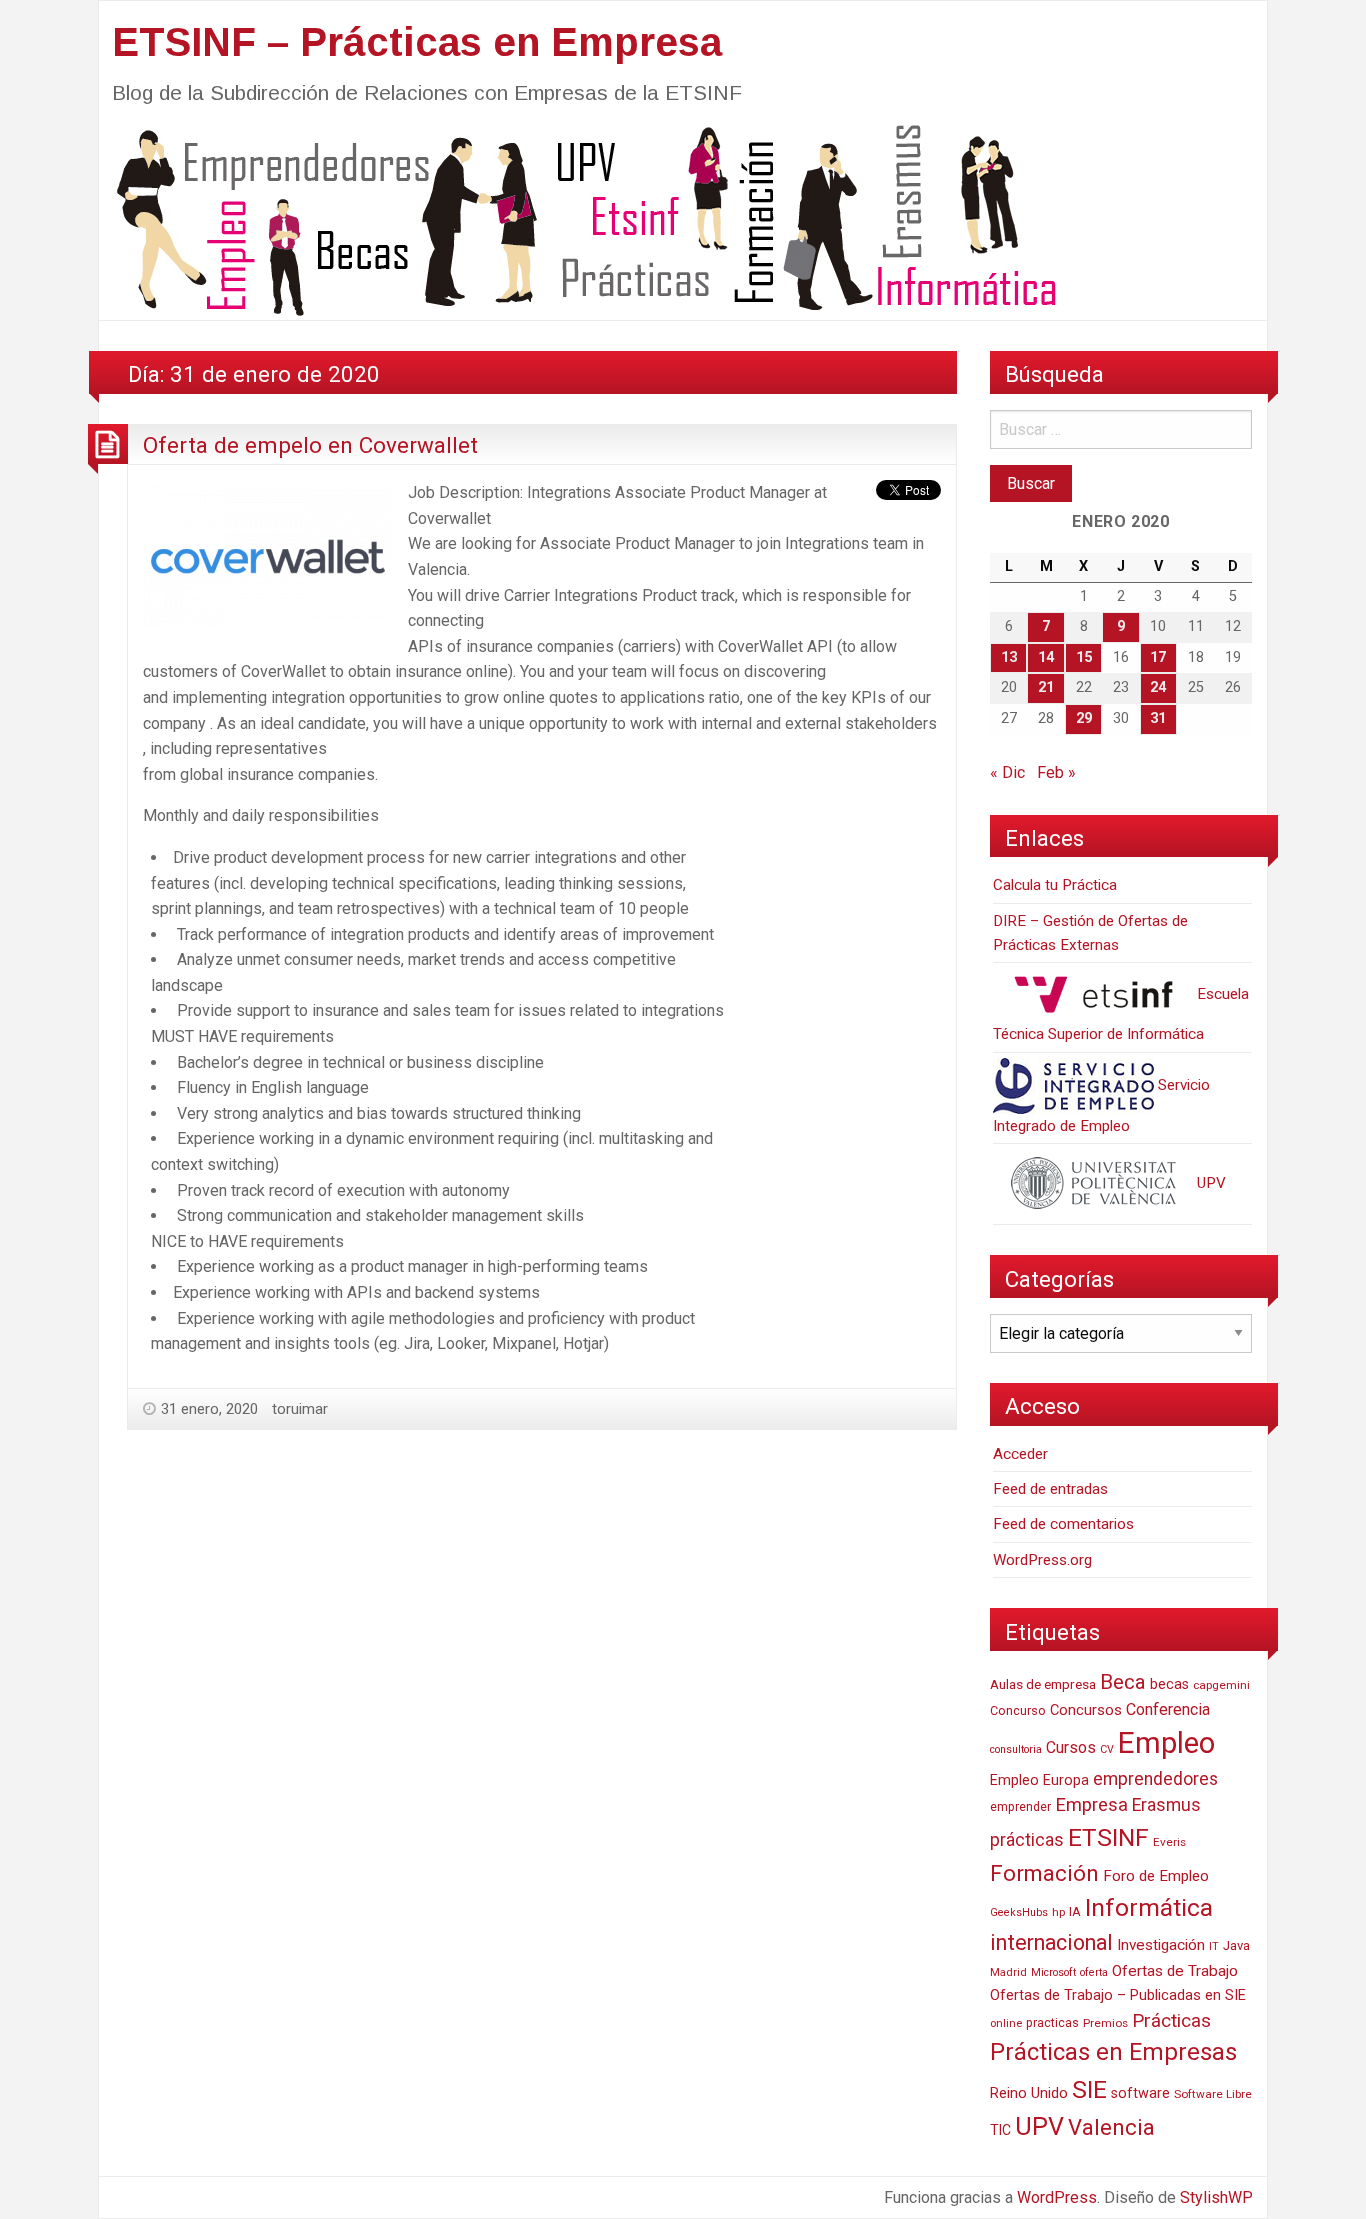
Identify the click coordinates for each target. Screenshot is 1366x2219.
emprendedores (1155, 1779)
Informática (1149, 1907)
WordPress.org (1042, 1560)
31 (1158, 718)
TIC (1000, 2130)
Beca (1123, 1682)
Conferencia (1168, 1709)
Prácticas (1171, 2020)
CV (1107, 1749)
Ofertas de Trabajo (1175, 1971)
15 (1084, 657)
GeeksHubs (1019, 1912)
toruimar (300, 1409)
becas (1169, 1684)
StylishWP (1216, 2197)
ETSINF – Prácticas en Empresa (417, 42)
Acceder (1020, 1454)
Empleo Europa (1039, 1780)
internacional (1051, 1942)
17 (1158, 657)
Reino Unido (1029, 2093)
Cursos (1071, 1747)
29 (1084, 718)
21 (1046, 687)
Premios (1105, 2023)
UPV (1209, 1183)
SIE (1089, 2089)
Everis (1169, 1842)
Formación (1044, 1873)
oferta (1094, 1972)
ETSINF (1108, 1837)
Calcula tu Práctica (1055, 885)
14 (1046, 657)
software (1140, 2093)
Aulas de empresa (1043, 1684)
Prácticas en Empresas (1113, 2052)
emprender (1020, 1807)
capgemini (1221, 1685)
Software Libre (1213, 2094)
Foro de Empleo (1156, 1876)
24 (1158, 687)
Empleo (1166, 1743)
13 (1009, 657)
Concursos (1086, 1710)
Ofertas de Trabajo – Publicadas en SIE (1118, 1995)
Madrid (1008, 1972)
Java (1236, 1945)
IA (1075, 1911)
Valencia (1111, 2127)
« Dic (1007, 772)
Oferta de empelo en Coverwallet (310, 445)
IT (1214, 1946)
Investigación (1161, 1945)
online (1006, 2023)
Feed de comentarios (1063, 1524)
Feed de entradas (1050, 1489)
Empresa (1091, 1805)
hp (1058, 1912)
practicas (1052, 2023)
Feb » (1056, 772)
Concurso (1018, 1710)
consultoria (1016, 1749)
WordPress (1057, 2197)
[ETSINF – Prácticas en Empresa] (579, 218)
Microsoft (1053, 1972)
